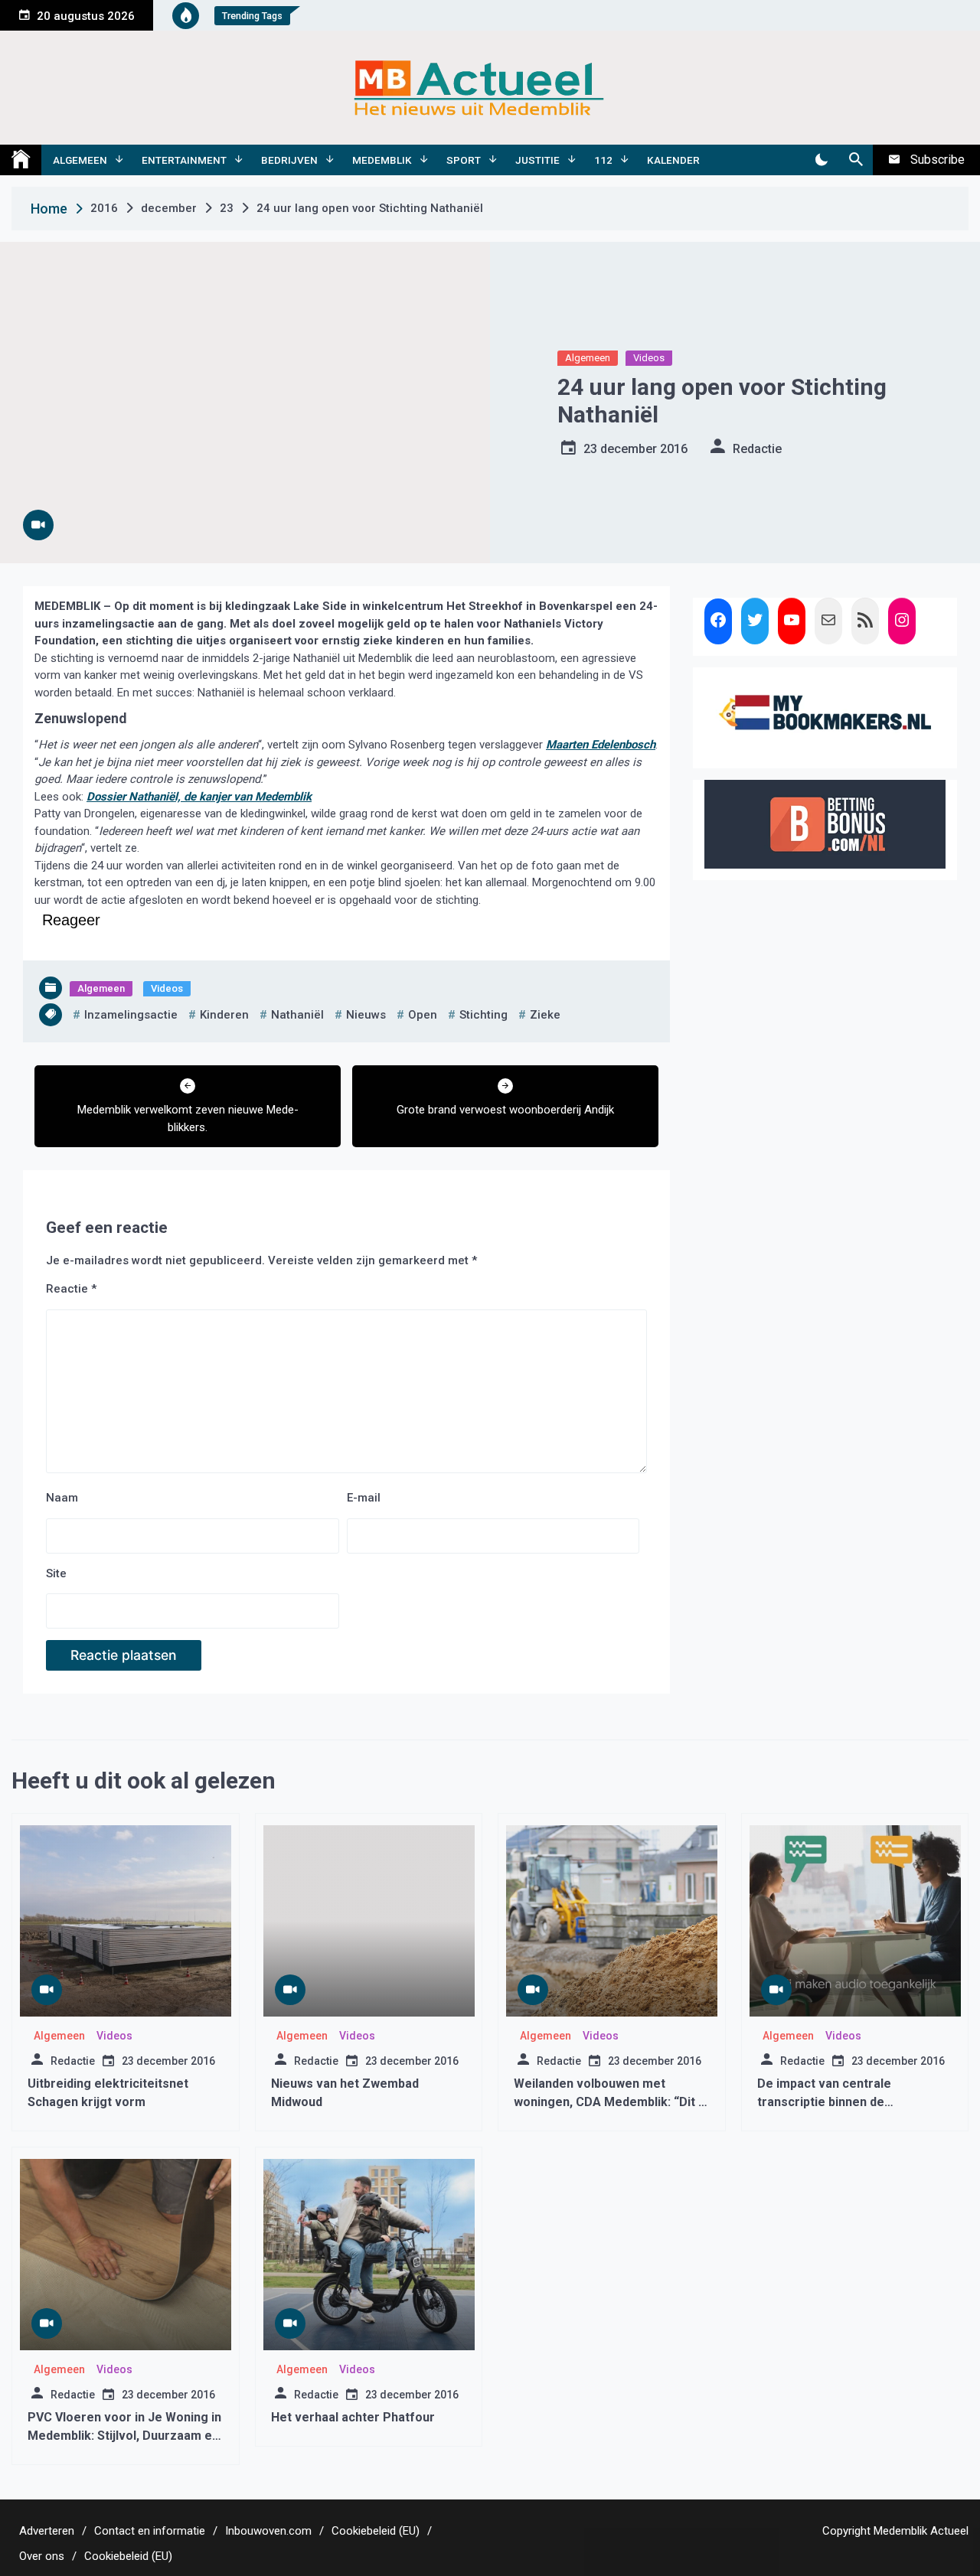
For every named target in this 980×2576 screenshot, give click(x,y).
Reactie (71, 1289)
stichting (483, 1015)
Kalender (673, 160)
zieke (545, 1015)
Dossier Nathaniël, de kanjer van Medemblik (199, 797)
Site (56, 1573)
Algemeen (80, 160)
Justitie (537, 160)
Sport (464, 160)
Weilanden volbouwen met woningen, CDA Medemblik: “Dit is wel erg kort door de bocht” (611, 2102)
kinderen (224, 1015)
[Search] (856, 160)
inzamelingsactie (131, 1015)
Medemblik (382, 160)
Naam (62, 1498)
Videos (649, 358)
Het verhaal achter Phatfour (353, 2417)
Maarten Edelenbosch (601, 745)
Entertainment (184, 160)
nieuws (366, 1015)
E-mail (364, 1498)
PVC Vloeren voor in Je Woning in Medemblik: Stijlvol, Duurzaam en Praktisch (124, 2436)
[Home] (21, 160)
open (423, 1015)
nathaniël (297, 1015)
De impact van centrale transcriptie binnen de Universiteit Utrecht (824, 2102)
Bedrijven (289, 160)
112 (603, 160)
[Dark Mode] (821, 160)
